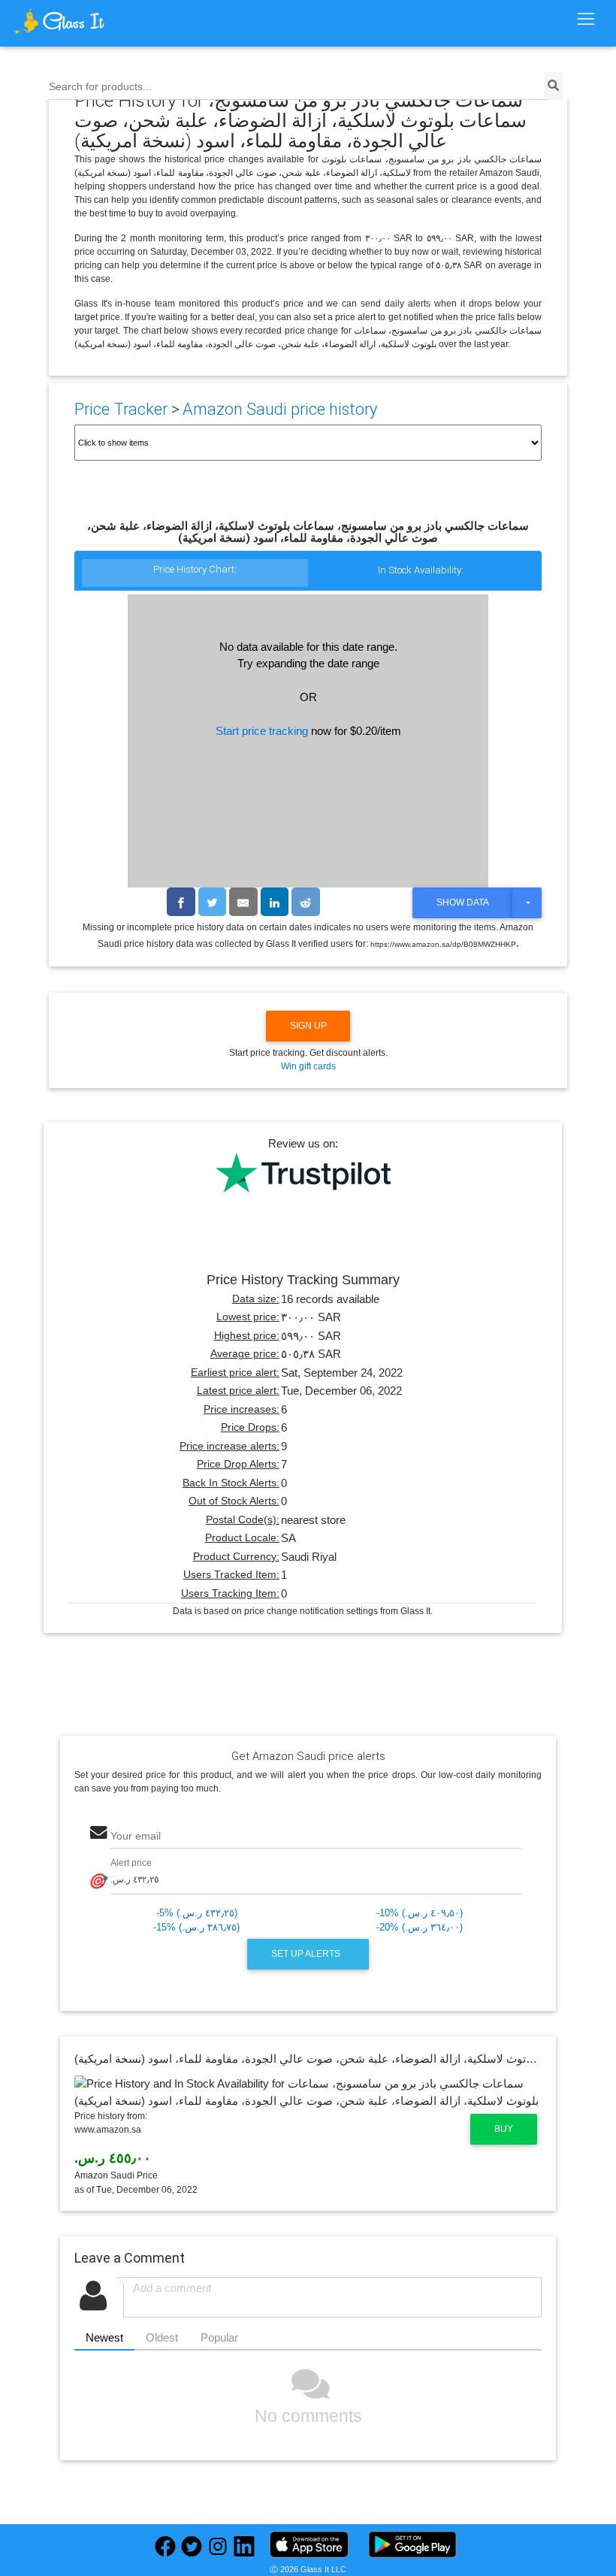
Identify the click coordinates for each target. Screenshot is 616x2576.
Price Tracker (121, 409)
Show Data (463, 903)
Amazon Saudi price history (280, 409)
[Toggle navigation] (586, 20)
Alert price (131, 1862)
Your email (136, 1836)
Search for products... (100, 87)
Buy (504, 2129)
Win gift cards (308, 1066)
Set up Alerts (307, 1954)
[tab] (195, 574)
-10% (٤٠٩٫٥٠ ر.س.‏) (420, 1913)
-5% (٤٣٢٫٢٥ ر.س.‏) (197, 1913)
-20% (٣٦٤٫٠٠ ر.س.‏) (420, 1927)
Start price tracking (262, 731)
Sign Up (308, 1026)
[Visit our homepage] (86, 21)
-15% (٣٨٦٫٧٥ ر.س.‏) (196, 1927)
